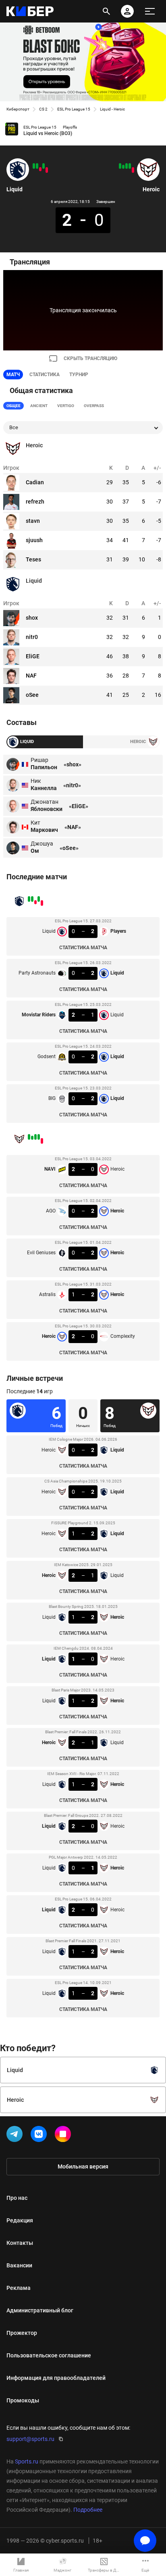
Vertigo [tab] (66, 406)
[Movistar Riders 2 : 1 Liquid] (40, 169)
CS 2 (43, 109)
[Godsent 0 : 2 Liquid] (37, 166)
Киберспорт (18, 109)
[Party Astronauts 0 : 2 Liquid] (44, 166)
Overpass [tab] (94, 406)
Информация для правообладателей (56, 2378)
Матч (13, 375)
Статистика (45, 375)
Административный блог (40, 2310)
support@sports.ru (30, 2439)
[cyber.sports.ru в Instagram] (64, 2136)
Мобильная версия (83, 2166)
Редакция (20, 2220)
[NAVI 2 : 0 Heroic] (133, 170)
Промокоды (23, 2400)
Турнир (79, 375)
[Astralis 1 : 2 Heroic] (123, 167)
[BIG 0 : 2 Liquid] (34, 166)
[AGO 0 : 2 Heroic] (130, 166)
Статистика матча (83, 948)
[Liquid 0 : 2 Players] (47, 170)
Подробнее (88, 2510)
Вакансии (19, 2265)
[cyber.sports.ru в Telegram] (16, 2136)
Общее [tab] (13, 406)
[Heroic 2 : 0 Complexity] (120, 166)
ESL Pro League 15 (74, 109)
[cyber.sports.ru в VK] (40, 2136)
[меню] (150, 11)
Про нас (17, 2198)
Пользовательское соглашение (49, 2355)
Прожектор (22, 2333)
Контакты (20, 2243)
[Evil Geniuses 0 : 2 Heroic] (127, 166)
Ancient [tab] (39, 406)
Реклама (19, 2288)
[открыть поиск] (106, 11)
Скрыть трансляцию (90, 358)
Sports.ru (27, 2461)
